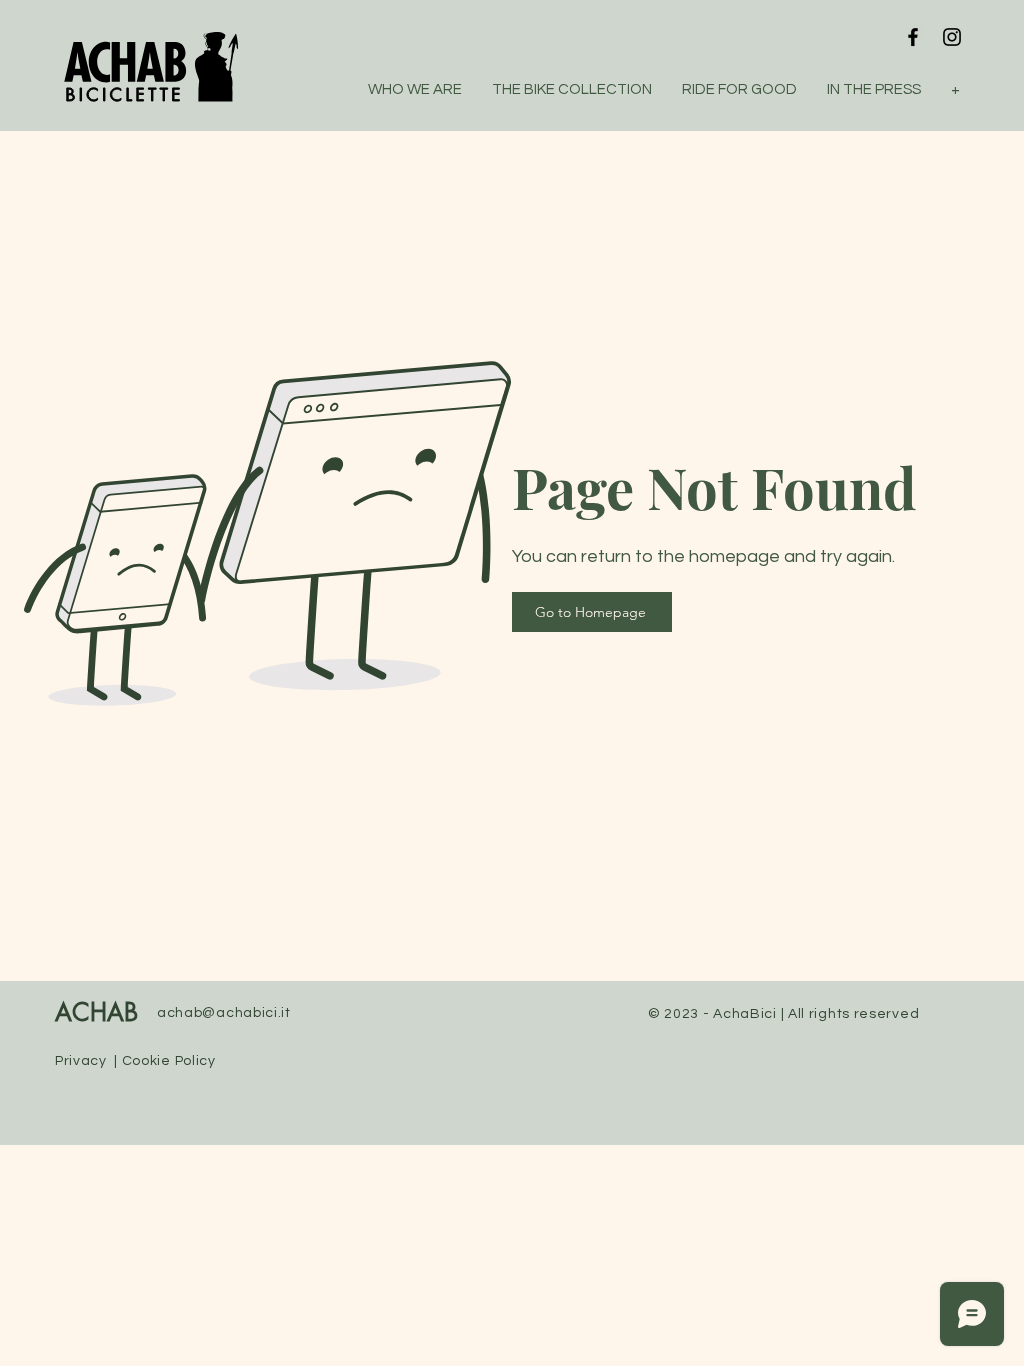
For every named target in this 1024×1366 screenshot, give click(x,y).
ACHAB (96, 1014)
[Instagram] (952, 37)
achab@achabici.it (224, 1013)
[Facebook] (913, 37)
